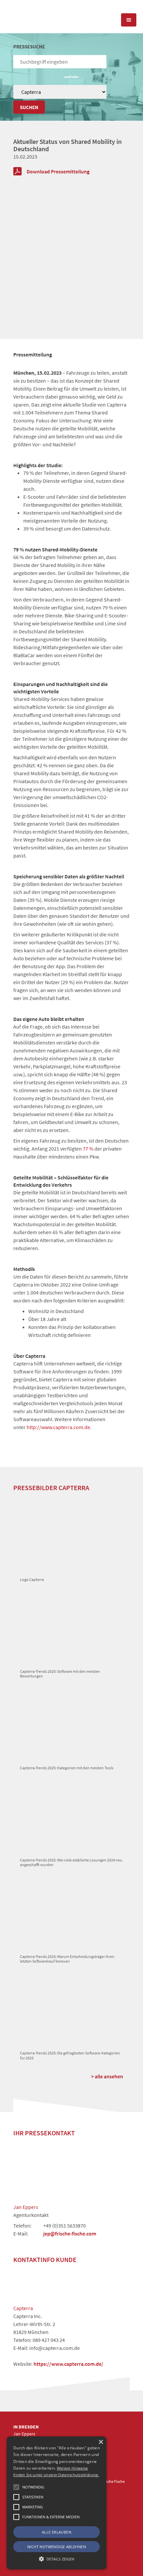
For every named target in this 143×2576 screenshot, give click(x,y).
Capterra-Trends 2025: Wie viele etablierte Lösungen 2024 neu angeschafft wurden (71, 1862)
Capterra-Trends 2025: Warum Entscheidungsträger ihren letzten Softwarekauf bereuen (67, 1959)
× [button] (101, 2442)
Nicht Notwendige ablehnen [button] (57, 2547)
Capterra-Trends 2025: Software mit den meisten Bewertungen (60, 1674)
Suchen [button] (29, 107)
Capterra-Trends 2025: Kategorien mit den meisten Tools (67, 1768)
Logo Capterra (32, 1579)
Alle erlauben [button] (57, 2532)
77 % (88, 1149)
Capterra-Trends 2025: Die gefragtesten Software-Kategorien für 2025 (70, 2055)
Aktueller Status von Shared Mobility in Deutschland (68, 145)
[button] (16, 2487)
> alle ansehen (107, 2076)
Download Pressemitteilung (58, 171)
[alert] (57, 2503)
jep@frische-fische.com (70, 2233)
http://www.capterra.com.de (58, 1427)
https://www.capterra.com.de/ (69, 2364)
